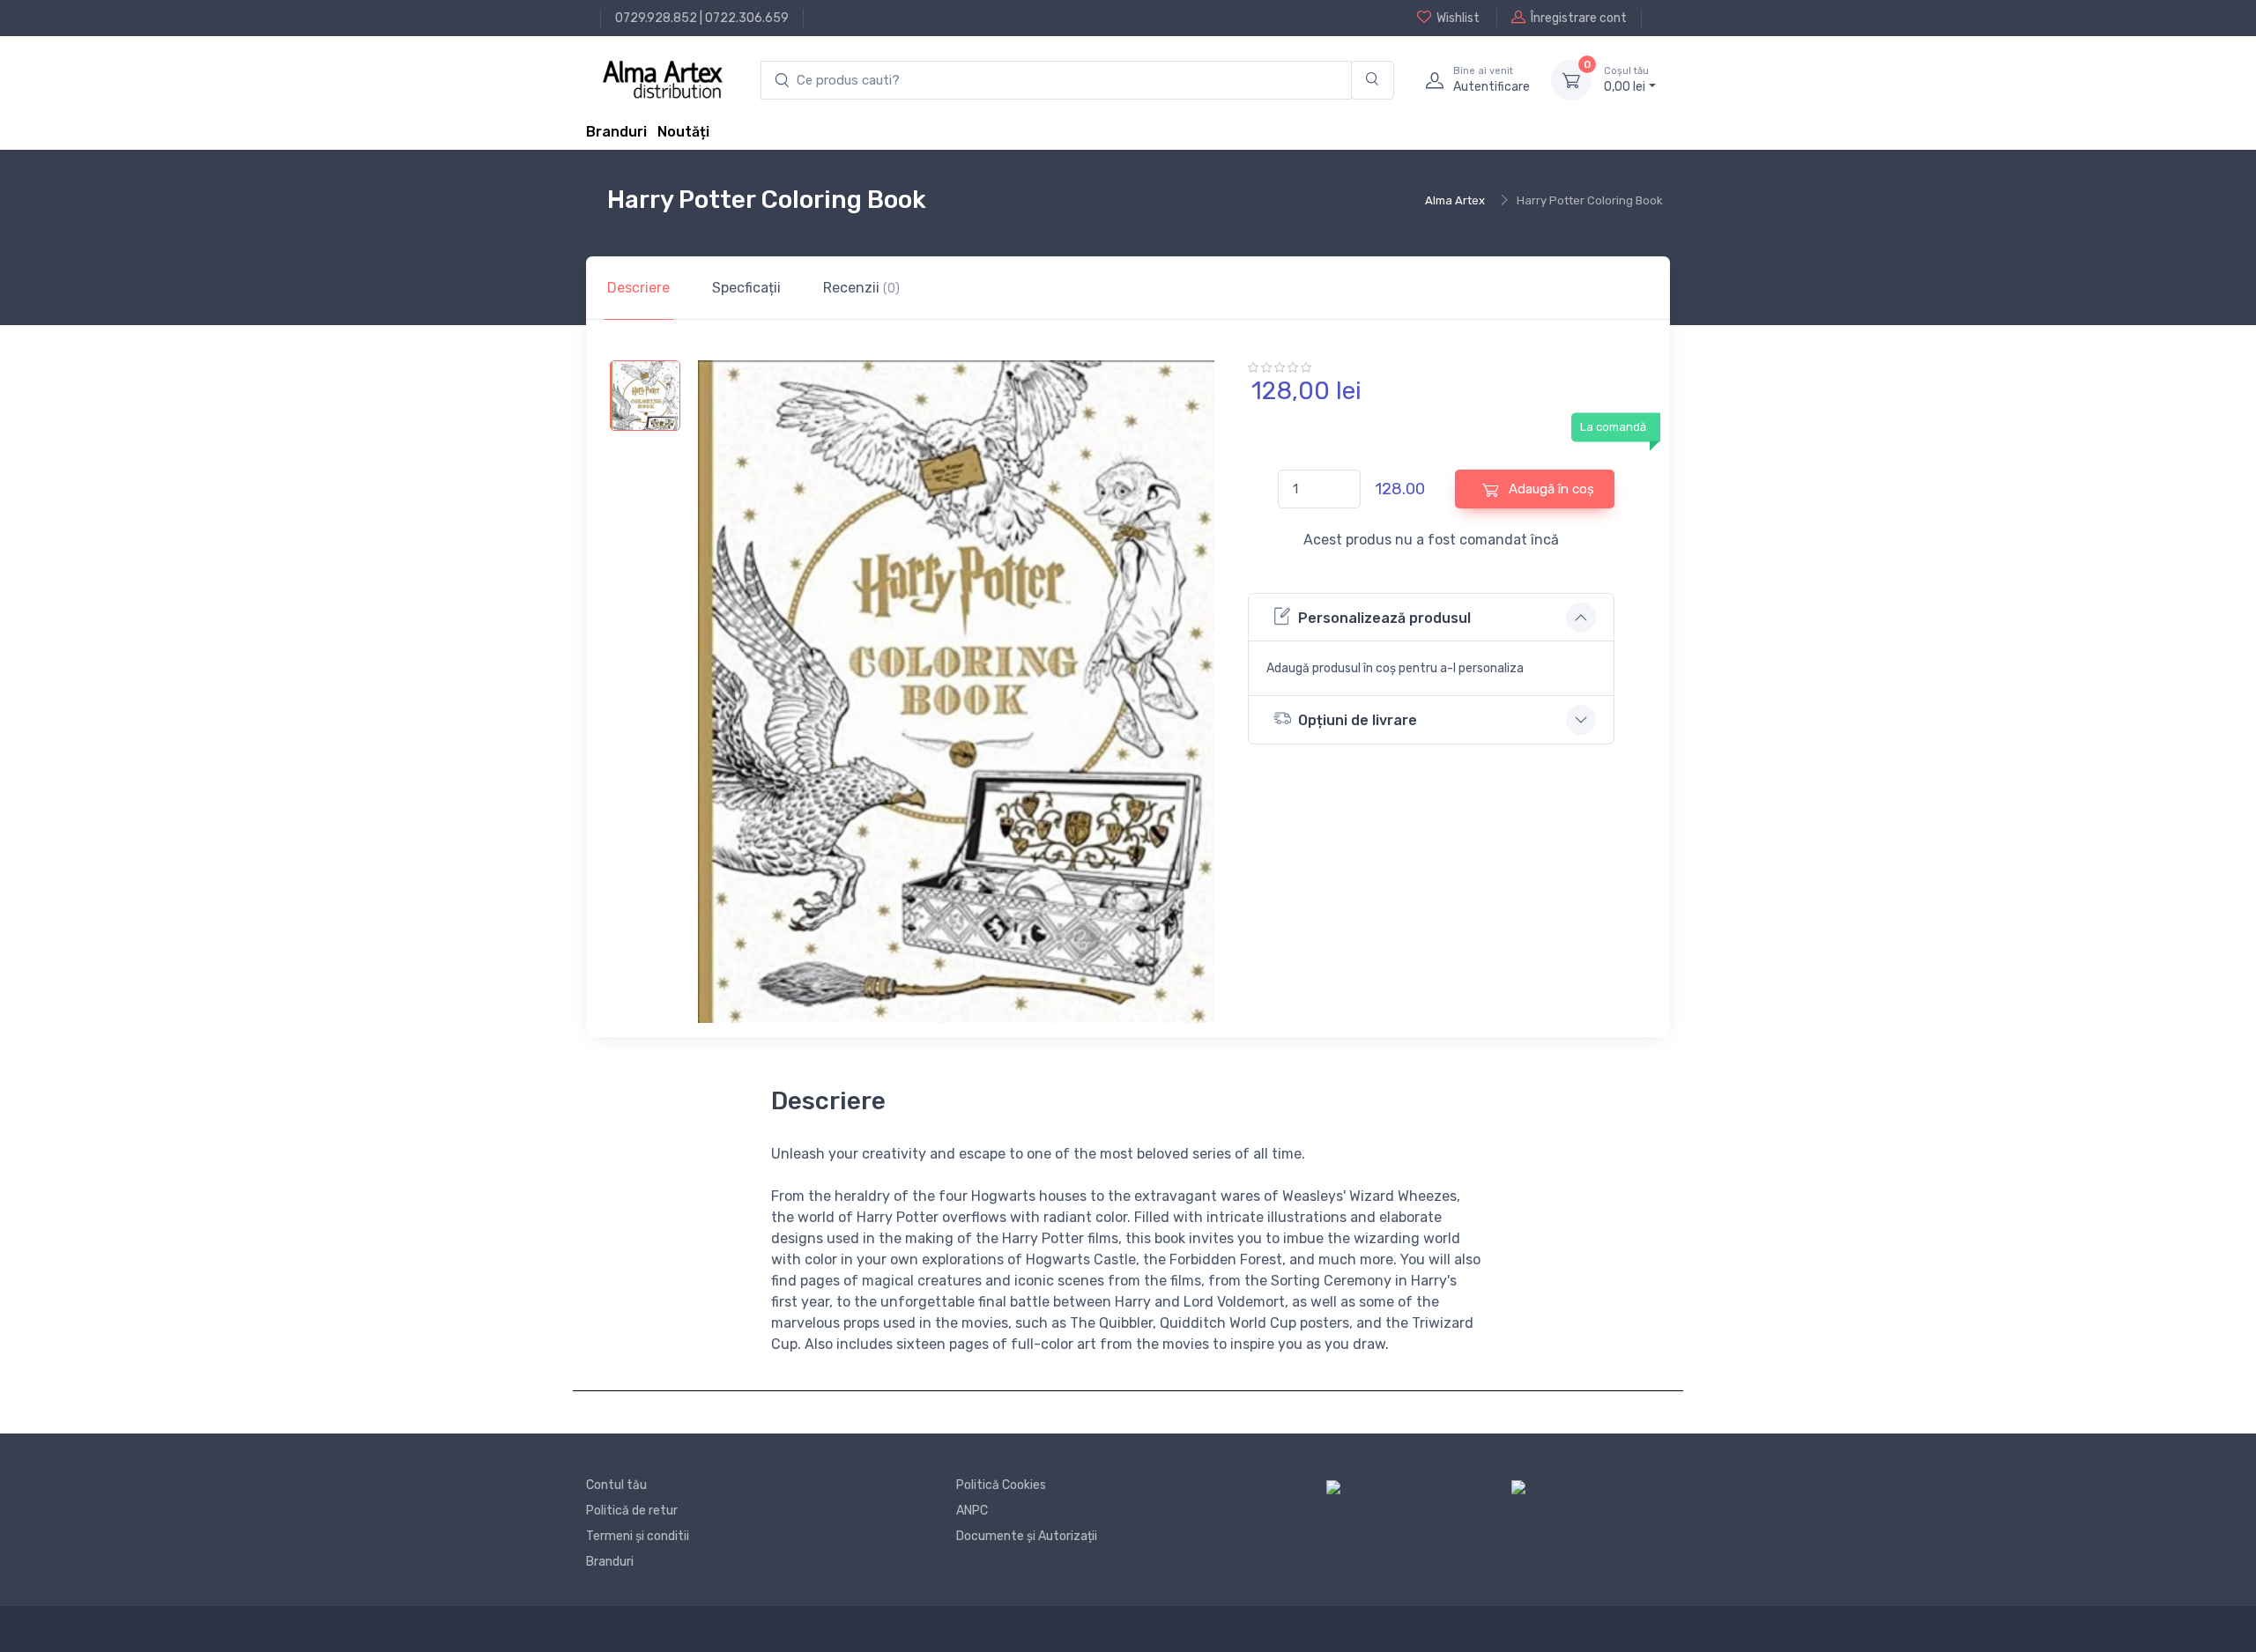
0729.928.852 (656, 18)
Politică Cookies (1001, 1485)
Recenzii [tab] (861, 288)
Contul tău (616, 1485)
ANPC (972, 1511)
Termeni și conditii (638, 1536)
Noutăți (683, 132)
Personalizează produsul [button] (1384, 618)
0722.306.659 (747, 18)
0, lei (1626, 80)
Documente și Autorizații (1027, 1536)
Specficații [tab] (746, 288)
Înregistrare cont (1579, 18)
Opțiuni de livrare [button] (1358, 720)
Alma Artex (1455, 200)
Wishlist (1458, 18)
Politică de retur (632, 1511)
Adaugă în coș (1550, 489)
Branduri (616, 132)
